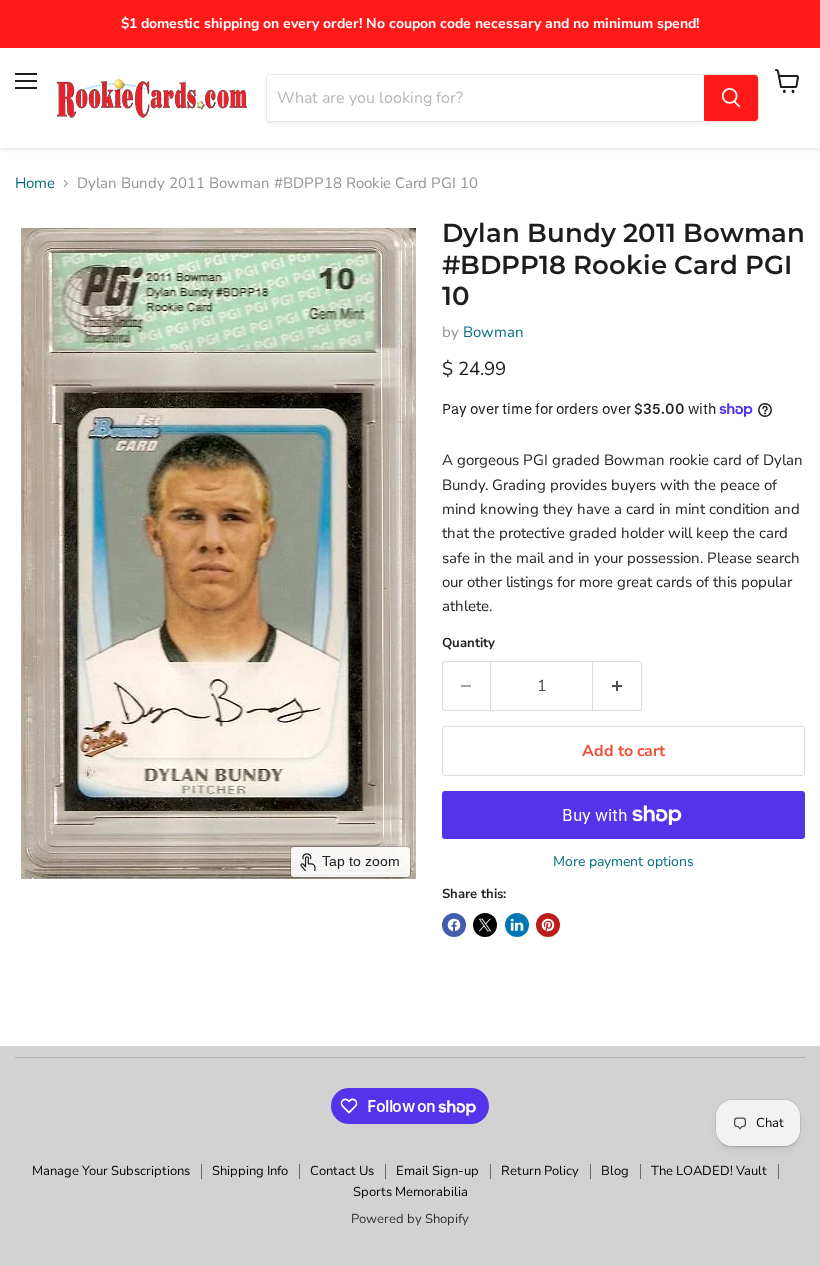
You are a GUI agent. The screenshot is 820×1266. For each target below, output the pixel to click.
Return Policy (540, 1171)
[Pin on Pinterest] (548, 925)
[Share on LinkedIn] (517, 925)
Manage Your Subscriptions (111, 1171)
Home (35, 183)
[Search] (731, 98)
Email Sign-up (437, 1171)
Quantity (468, 643)
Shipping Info (250, 1171)
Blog (615, 1171)
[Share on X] (485, 925)
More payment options (623, 862)
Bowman (493, 332)
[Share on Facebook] (454, 925)
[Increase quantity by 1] (617, 686)
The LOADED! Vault (709, 1171)
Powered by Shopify (410, 1219)
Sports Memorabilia (410, 1192)
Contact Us (342, 1171)
